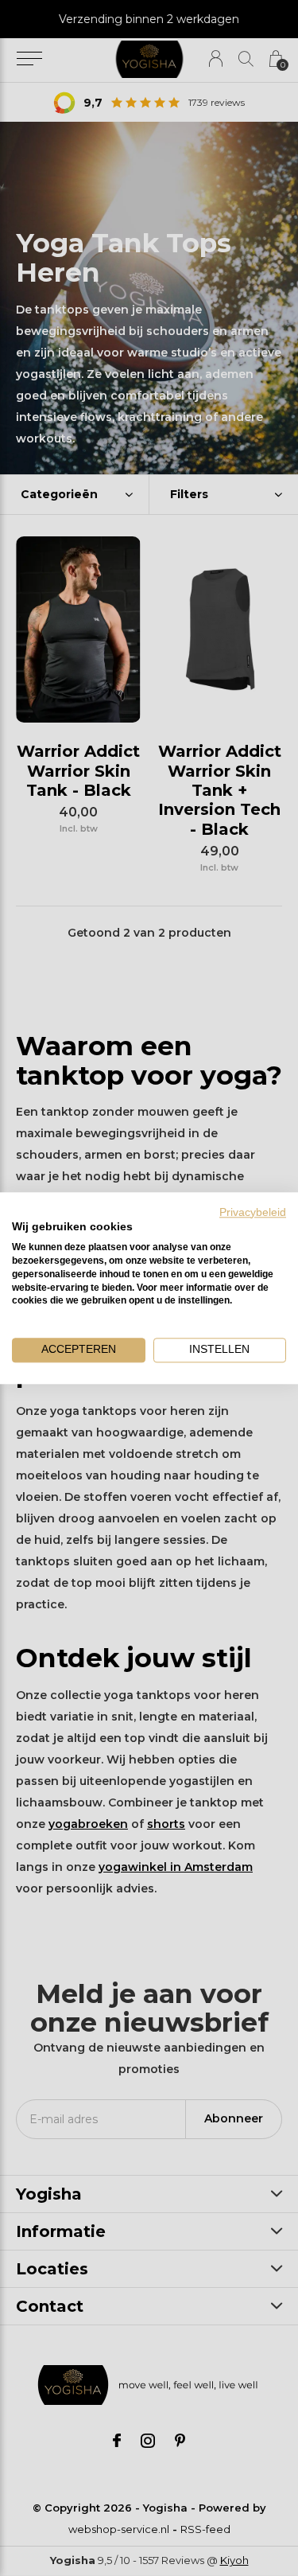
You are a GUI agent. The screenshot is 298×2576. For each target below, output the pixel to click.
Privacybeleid (253, 1212)
